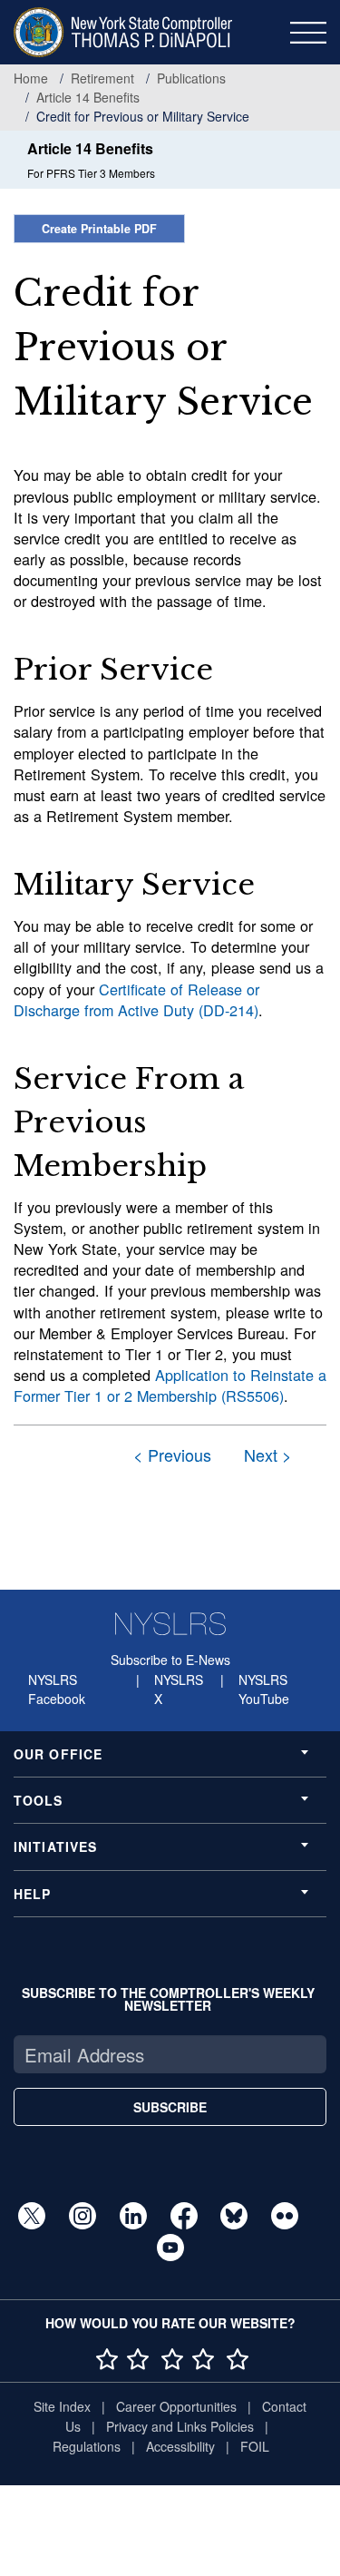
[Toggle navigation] (308, 33)
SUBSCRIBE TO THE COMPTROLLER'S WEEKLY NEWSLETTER (168, 1999)
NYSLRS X (179, 1690)
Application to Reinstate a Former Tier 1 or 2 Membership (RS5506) (170, 1385)
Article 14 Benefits (88, 97)
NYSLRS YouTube (264, 1690)
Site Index (62, 2406)
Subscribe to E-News (170, 1660)
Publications (191, 78)
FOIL (255, 2446)
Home (31, 78)
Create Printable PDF (99, 229)
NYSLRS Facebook (57, 1690)
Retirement (102, 78)
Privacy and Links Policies (180, 2426)
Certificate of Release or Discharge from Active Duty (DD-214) (136, 999)
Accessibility (180, 2446)
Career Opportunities (176, 2406)
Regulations (87, 2446)
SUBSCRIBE (170, 2107)
